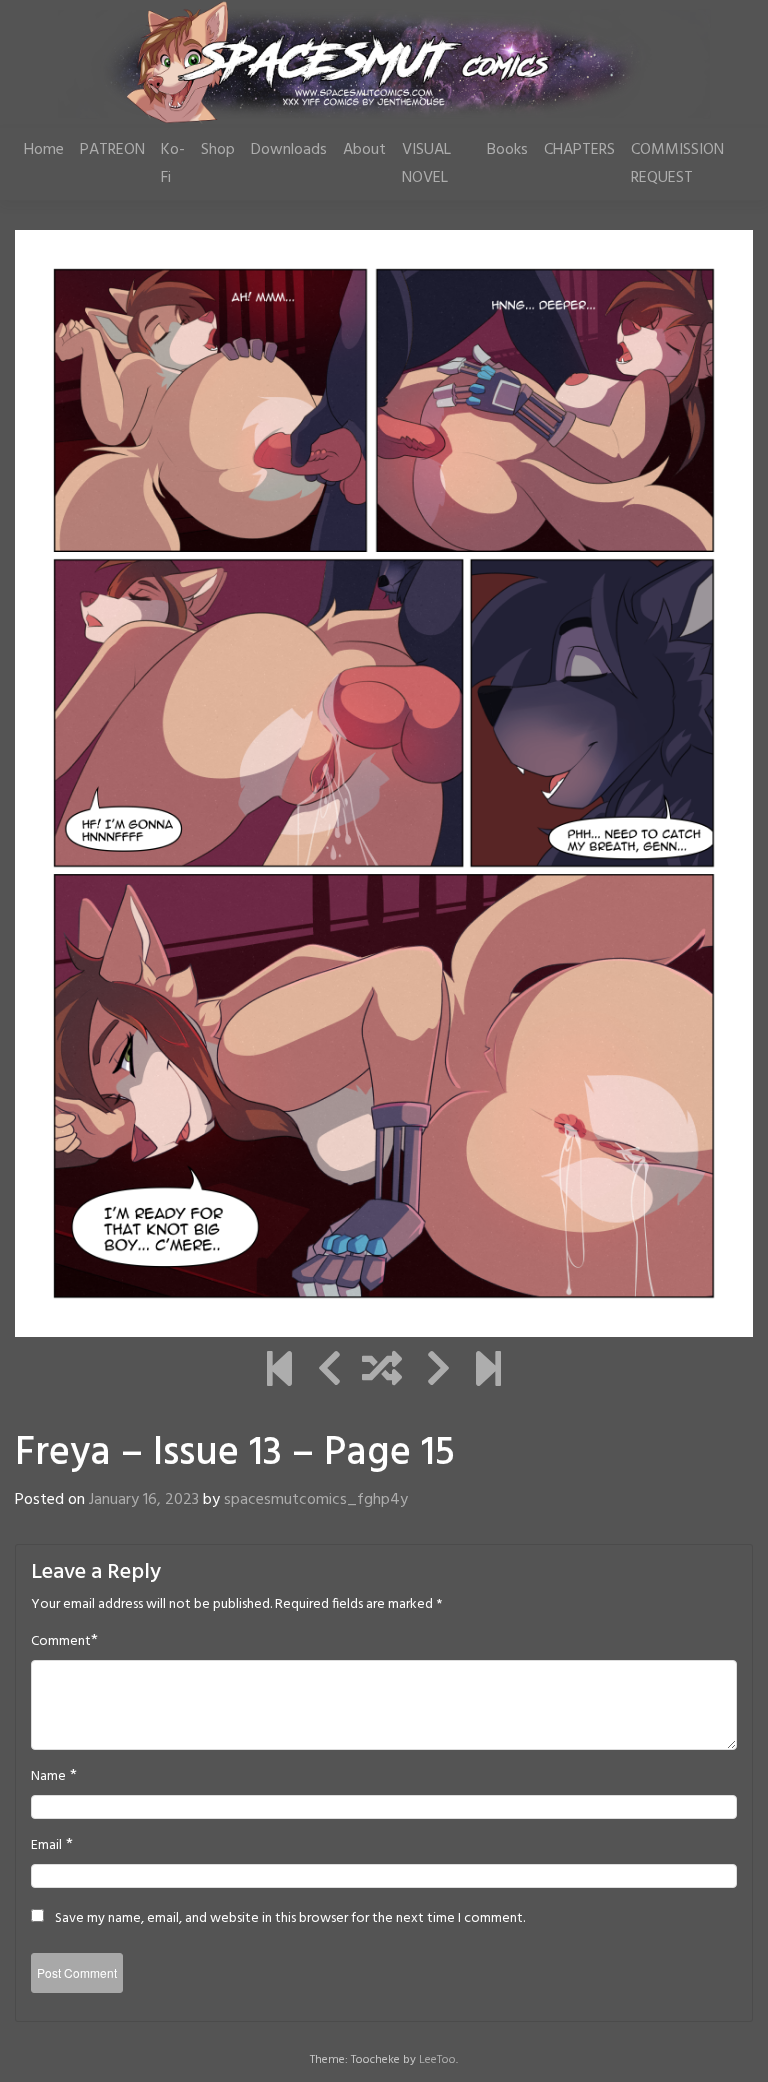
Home (44, 150)
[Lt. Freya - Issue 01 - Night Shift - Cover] (279, 1372)
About (364, 150)
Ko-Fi (173, 164)
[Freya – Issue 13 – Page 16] (438, 1372)
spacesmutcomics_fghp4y (316, 1500)
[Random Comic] (382, 1372)
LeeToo (437, 2060)
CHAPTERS (579, 150)
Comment (61, 1642)
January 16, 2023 (144, 1500)
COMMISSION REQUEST (677, 164)
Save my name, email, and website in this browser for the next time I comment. (290, 1919)
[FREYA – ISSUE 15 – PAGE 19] (488, 1372)
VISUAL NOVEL (426, 164)
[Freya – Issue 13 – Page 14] (329, 1372)
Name (48, 1777)
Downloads (289, 150)
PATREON (112, 150)
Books (507, 150)
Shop (218, 150)
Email (46, 1846)
